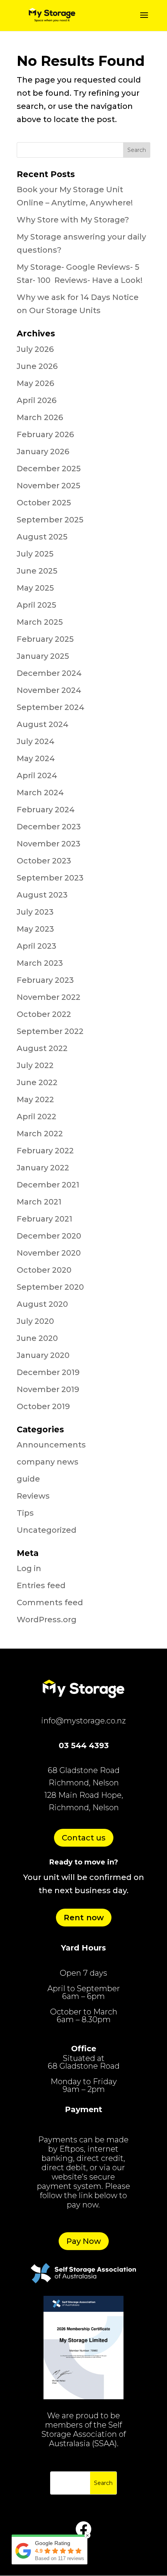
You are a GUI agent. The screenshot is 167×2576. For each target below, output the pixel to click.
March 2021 (39, 1202)
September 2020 (50, 1287)
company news (48, 1462)
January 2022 (43, 1168)
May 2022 (35, 1099)
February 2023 (45, 980)
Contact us (84, 1838)
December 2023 (49, 827)
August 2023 (42, 895)
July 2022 (35, 1065)
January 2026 (43, 451)
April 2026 (37, 400)
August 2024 (43, 724)
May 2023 (35, 929)
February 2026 (45, 434)
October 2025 (44, 503)
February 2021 (44, 1219)
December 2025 (49, 469)
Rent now (84, 1918)
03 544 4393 (84, 1745)
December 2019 (48, 1372)
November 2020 (49, 1253)
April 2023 (37, 946)
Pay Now (84, 2241)
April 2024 (37, 775)
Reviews (33, 1496)
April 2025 (37, 605)
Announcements (51, 1445)
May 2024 (36, 758)
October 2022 (44, 1014)
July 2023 (35, 912)
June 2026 (37, 366)
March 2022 (40, 1134)
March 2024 (40, 793)
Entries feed (41, 1585)
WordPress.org (47, 1620)
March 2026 (40, 417)
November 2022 (49, 997)
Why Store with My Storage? (73, 220)
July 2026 (35, 349)
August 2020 (42, 1304)
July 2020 (35, 1321)
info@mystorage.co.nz (83, 1721)
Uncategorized (47, 1530)
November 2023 (49, 844)
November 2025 (49, 486)
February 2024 (46, 810)
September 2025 (50, 520)
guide (28, 1479)
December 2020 (49, 1236)
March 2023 (40, 963)
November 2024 (49, 690)
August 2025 (42, 537)
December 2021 (48, 1185)
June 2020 (37, 1338)
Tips (25, 1513)
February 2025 (45, 639)
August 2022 (42, 1048)
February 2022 (45, 1151)
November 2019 (48, 1389)
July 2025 (35, 554)
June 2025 (37, 571)
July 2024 (36, 741)
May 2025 (35, 588)
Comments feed (50, 1602)
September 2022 (50, 1031)
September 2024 (50, 707)
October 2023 (44, 861)
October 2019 (43, 1406)
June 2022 (37, 1082)
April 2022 (37, 1117)
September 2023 (50, 878)
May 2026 (35, 383)
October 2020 (44, 1270)
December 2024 (49, 673)
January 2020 (43, 1355)
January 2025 (43, 656)
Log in (29, 1568)
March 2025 (40, 622)
